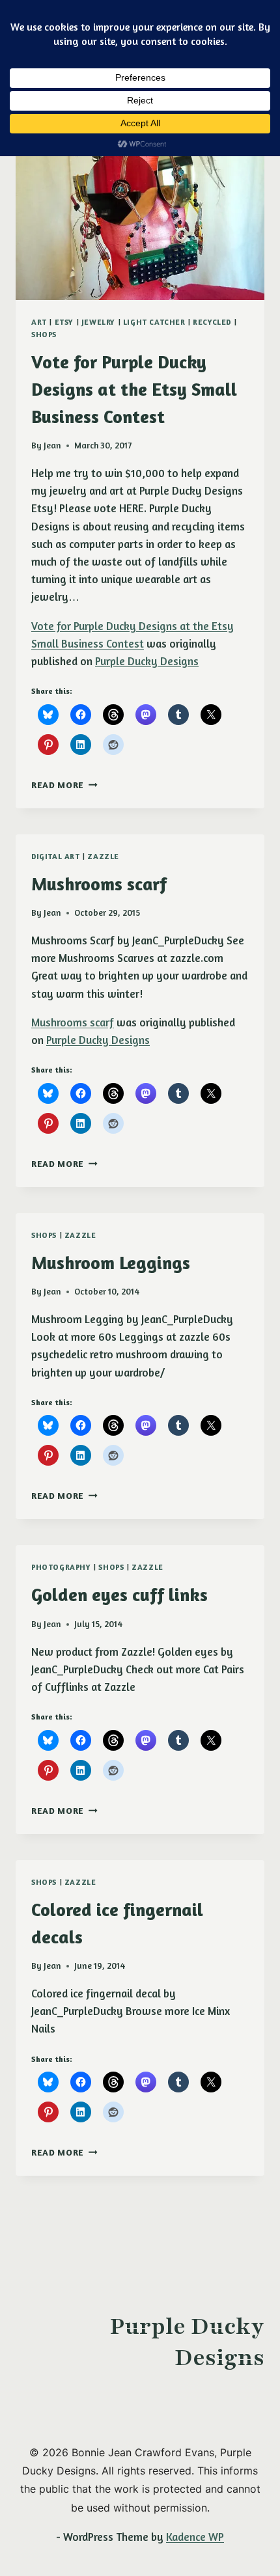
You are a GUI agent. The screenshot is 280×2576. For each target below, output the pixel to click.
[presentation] (140, 217)
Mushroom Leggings (111, 1263)
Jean (52, 445)
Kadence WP (195, 2537)
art (39, 322)
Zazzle (103, 856)
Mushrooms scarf (99, 884)
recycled (212, 322)
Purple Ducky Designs (147, 661)
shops (44, 334)
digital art (56, 856)
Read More (64, 785)
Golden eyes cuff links (119, 1595)
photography (61, 1567)
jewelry (98, 322)
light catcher (154, 322)
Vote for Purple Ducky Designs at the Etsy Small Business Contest (134, 389)
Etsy (64, 322)
